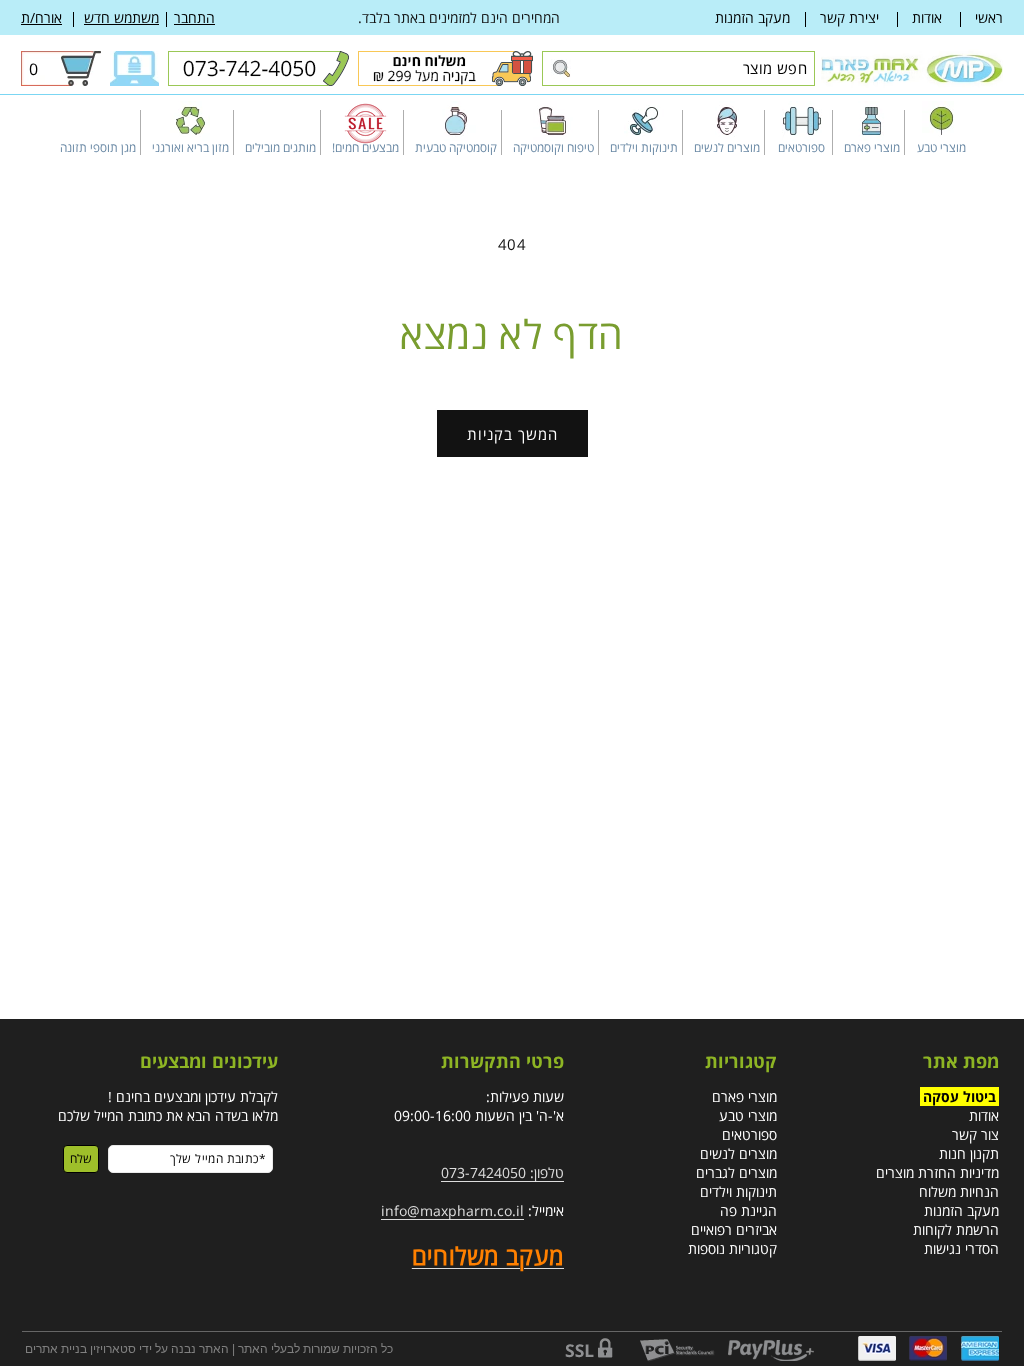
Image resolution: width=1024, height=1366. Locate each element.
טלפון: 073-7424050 (502, 1172)
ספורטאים (749, 1134)
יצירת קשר (849, 17)
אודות (927, 17)
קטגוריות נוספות (732, 1248)
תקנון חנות (969, 1153)
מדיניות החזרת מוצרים (937, 1172)
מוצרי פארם (744, 1096)
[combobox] (678, 68)
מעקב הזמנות (752, 17)
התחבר (194, 17)
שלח (81, 1158)
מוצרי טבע (748, 1115)
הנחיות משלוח (959, 1191)
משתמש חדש (121, 17)
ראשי (989, 17)
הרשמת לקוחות (956, 1229)
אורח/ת (41, 17)
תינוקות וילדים (738, 1191)
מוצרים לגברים (736, 1172)
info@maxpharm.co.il (452, 1210)
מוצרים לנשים (738, 1153)
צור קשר (975, 1134)
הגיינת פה (748, 1210)
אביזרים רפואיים (734, 1229)
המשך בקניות (512, 434)
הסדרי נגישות (961, 1248)
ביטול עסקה (959, 1096)
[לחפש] (560, 69)
